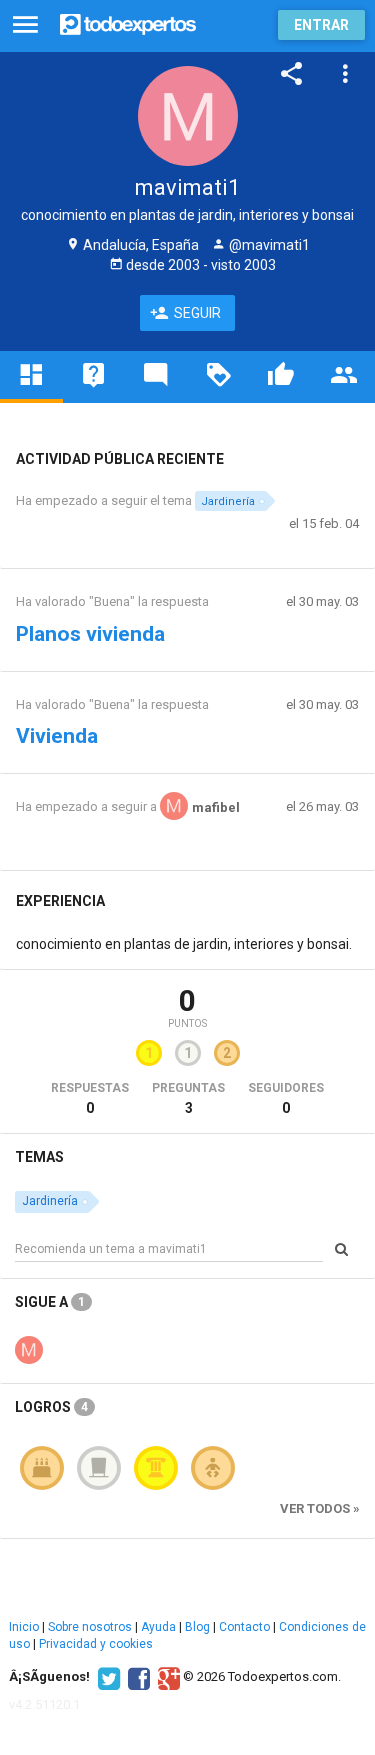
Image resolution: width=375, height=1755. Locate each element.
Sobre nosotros (90, 1627)
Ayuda (158, 1627)
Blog (197, 1627)
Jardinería (228, 501)
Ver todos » (320, 1508)
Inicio (24, 1627)
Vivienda (57, 736)
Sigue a (50, 1302)
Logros (51, 1407)
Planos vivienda (90, 634)
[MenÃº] (25, 25)
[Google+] (166, 1677)
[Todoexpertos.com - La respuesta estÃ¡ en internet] (128, 22)
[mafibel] (29, 1348)
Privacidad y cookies (96, 1644)
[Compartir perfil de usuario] (292, 74)
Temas (39, 1157)
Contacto (244, 1627)
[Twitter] (106, 1677)
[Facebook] (136, 1677)
